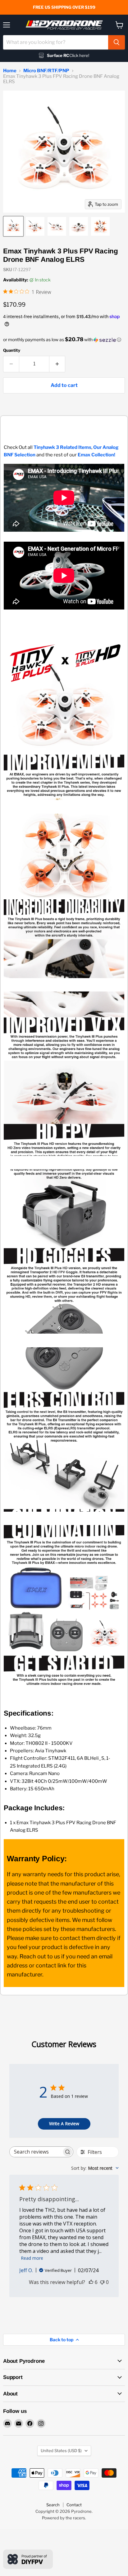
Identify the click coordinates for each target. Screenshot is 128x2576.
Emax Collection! (96, 455)
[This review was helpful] (91, 2282)
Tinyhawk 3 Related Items (62, 447)
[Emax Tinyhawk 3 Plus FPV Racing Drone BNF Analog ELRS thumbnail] (13, 226)
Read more (32, 2258)
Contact (74, 2505)
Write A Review (64, 2124)
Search (53, 2505)
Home (10, 71)
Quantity (12, 350)
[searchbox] (36, 2152)
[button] (64, 340)
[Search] (117, 42)
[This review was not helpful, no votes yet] (102, 2282)
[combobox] (56, 42)
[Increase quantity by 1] (57, 364)
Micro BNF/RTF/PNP (46, 71)
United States (61, 2451)
